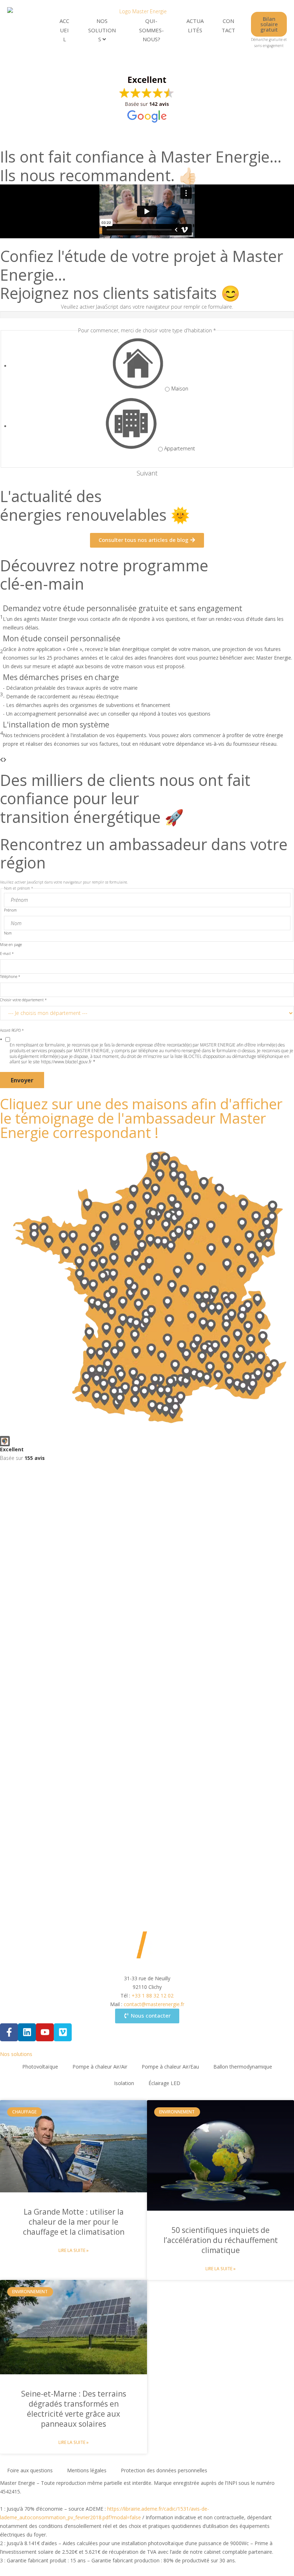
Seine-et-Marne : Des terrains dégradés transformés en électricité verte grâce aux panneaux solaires (74, 2409)
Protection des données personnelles (164, 2470)
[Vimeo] (63, 2032)
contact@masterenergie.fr (154, 2004)
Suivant (147, 473)
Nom (8, 933)
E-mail (7, 954)
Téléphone (10, 976)
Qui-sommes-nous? (151, 30)
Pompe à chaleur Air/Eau (170, 2067)
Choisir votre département (23, 1000)
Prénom (10, 910)
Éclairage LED (164, 2083)
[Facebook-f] (9, 2032)
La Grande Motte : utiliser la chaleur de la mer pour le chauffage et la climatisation (74, 2222)
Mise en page (11, 945)
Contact (228, 25)
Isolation (124, 2083)
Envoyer (22, 1080)
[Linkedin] (27, 2032)
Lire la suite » (73, 2250)
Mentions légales (87, 2470)
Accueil (64, 30)
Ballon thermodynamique (243, 2067)
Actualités (195, 25)
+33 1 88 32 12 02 (153, 1996)
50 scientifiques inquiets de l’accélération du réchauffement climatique (221, 2240)
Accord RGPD (12, 1030)
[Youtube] (45, 2032)
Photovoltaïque (40, 2067)
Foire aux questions (30, 2470)
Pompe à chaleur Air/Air (100, 2067)
